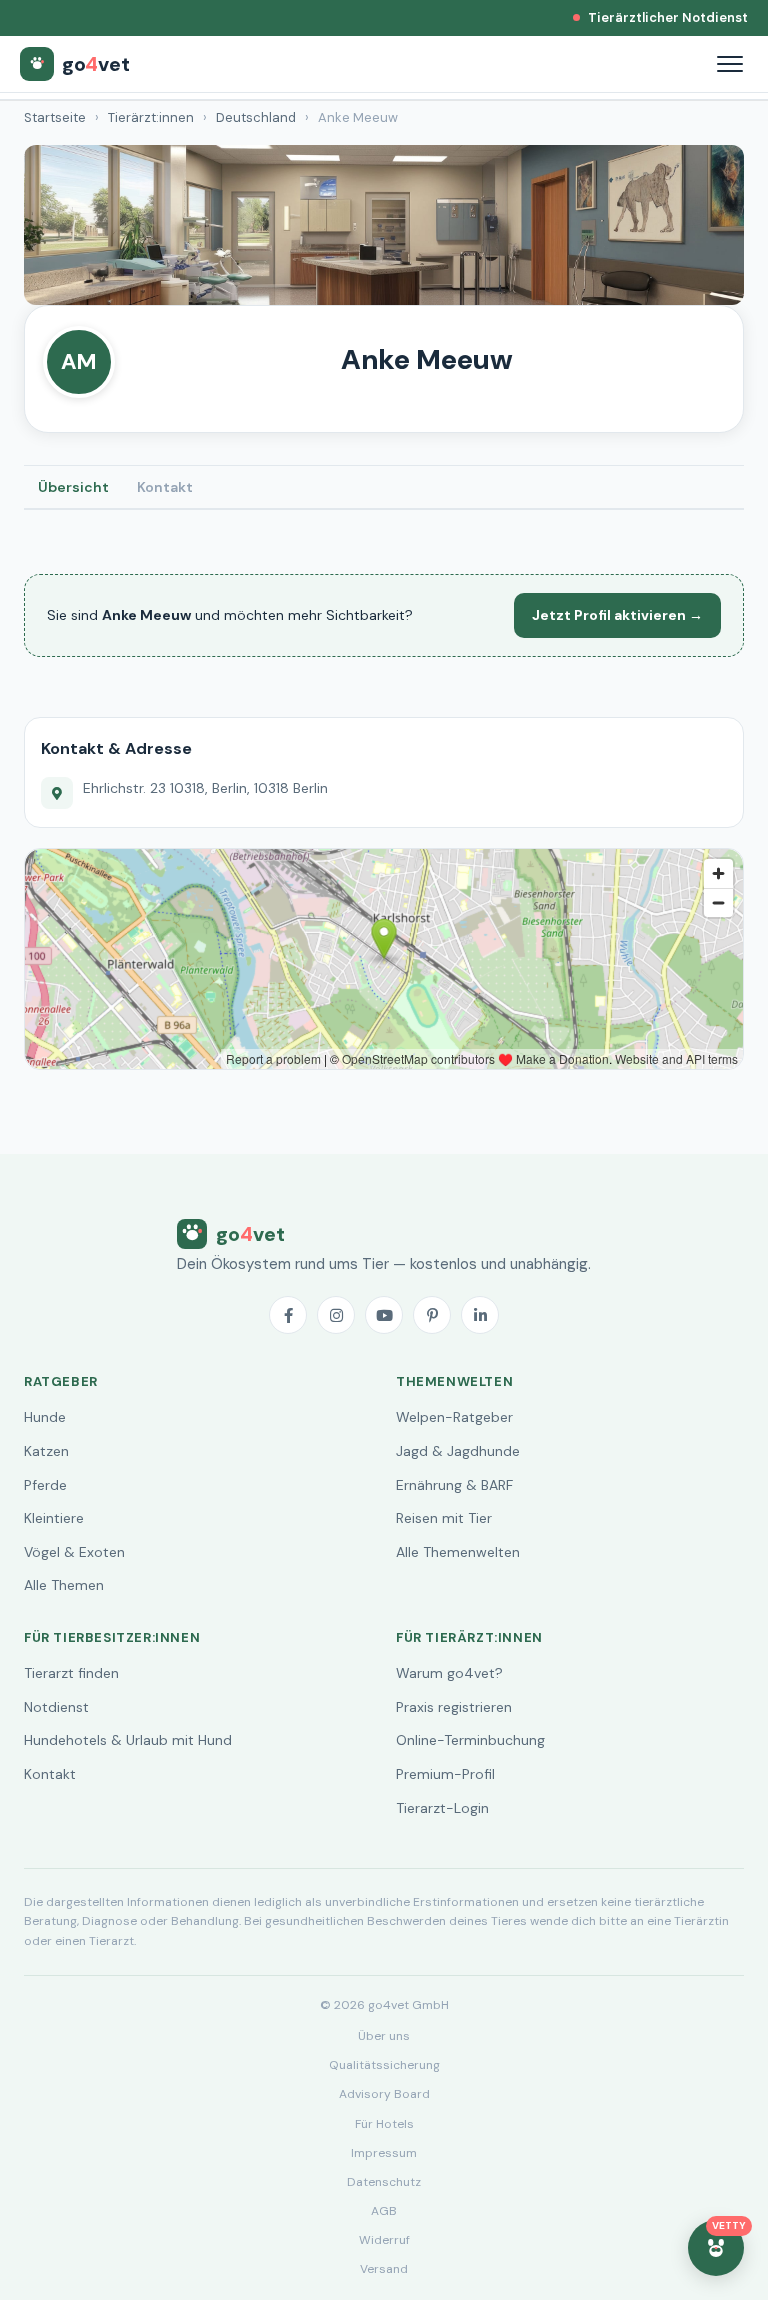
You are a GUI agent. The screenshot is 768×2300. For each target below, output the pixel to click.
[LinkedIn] (480, 1315)
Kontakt (165, 487)
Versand (384, 2269)
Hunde (45, 1417)
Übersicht (73, 487)
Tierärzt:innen (151, 117)
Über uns (384, 2036)
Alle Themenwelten (458, 1552)
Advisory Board (384, 2094)
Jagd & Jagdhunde (458, 1451)
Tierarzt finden (71, 1673)
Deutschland (256, 117)
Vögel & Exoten (74, 1552)
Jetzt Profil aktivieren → (617, 615)
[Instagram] (336, 1315)
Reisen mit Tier (444, 1518)
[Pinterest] (432, 1315)
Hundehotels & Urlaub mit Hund (128, 1740)
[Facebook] (288, 1315)
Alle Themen (64, 1585)
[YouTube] (384, 1315)
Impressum (384, 2153)
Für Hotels (384, 2124)
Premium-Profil (445, 1774)
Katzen (46, 1451)
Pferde (45, 1485)
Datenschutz (384, 2182)
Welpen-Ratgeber (454, 1417)
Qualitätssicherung (384, 2065)
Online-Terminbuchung (470, 1740)
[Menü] (730, 64)
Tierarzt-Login (442, 1808)
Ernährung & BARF (454, 1485)
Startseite (55, 117)
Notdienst (56, 1707)
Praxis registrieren (454, 1707)
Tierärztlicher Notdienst (668, 17)
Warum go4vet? (449, 1673)
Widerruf (384, 2240)
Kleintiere (54, 1518)
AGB (384, 2211)
